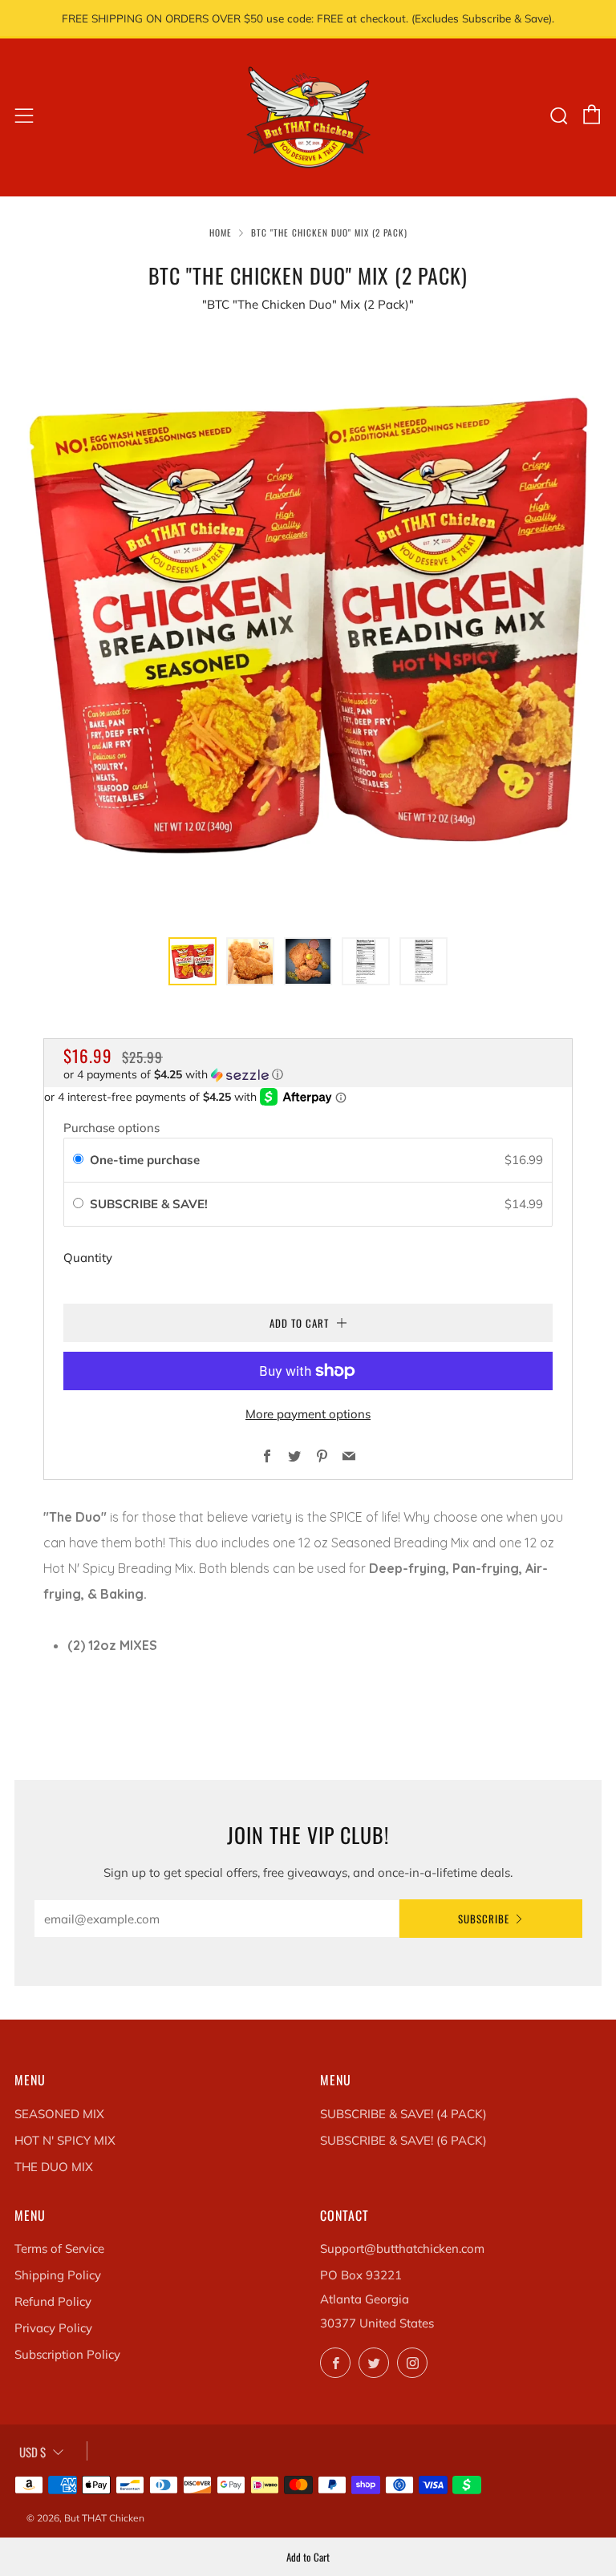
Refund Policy (53, 2301)
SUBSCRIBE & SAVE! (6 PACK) (403, 2140)
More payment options (308, 1414)
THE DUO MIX (54, 2167)
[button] (192, 961)
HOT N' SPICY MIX (65, 2140)
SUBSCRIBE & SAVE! (150, 1204)
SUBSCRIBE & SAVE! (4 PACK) (403, 2114)
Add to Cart (308, 2557)
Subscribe (484, 1919)
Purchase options (111, 1128)
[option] (308, 625)
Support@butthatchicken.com (402, 2248)
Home (221, 233)
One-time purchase (145, 1160)
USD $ (32, 2452)
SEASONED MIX (59, 2114)
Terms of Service (59, 2248)
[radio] (78, 1160)
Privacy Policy (53, 2328)
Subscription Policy (67, 2354)
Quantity (88, 1258)
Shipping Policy (58, 2275)
